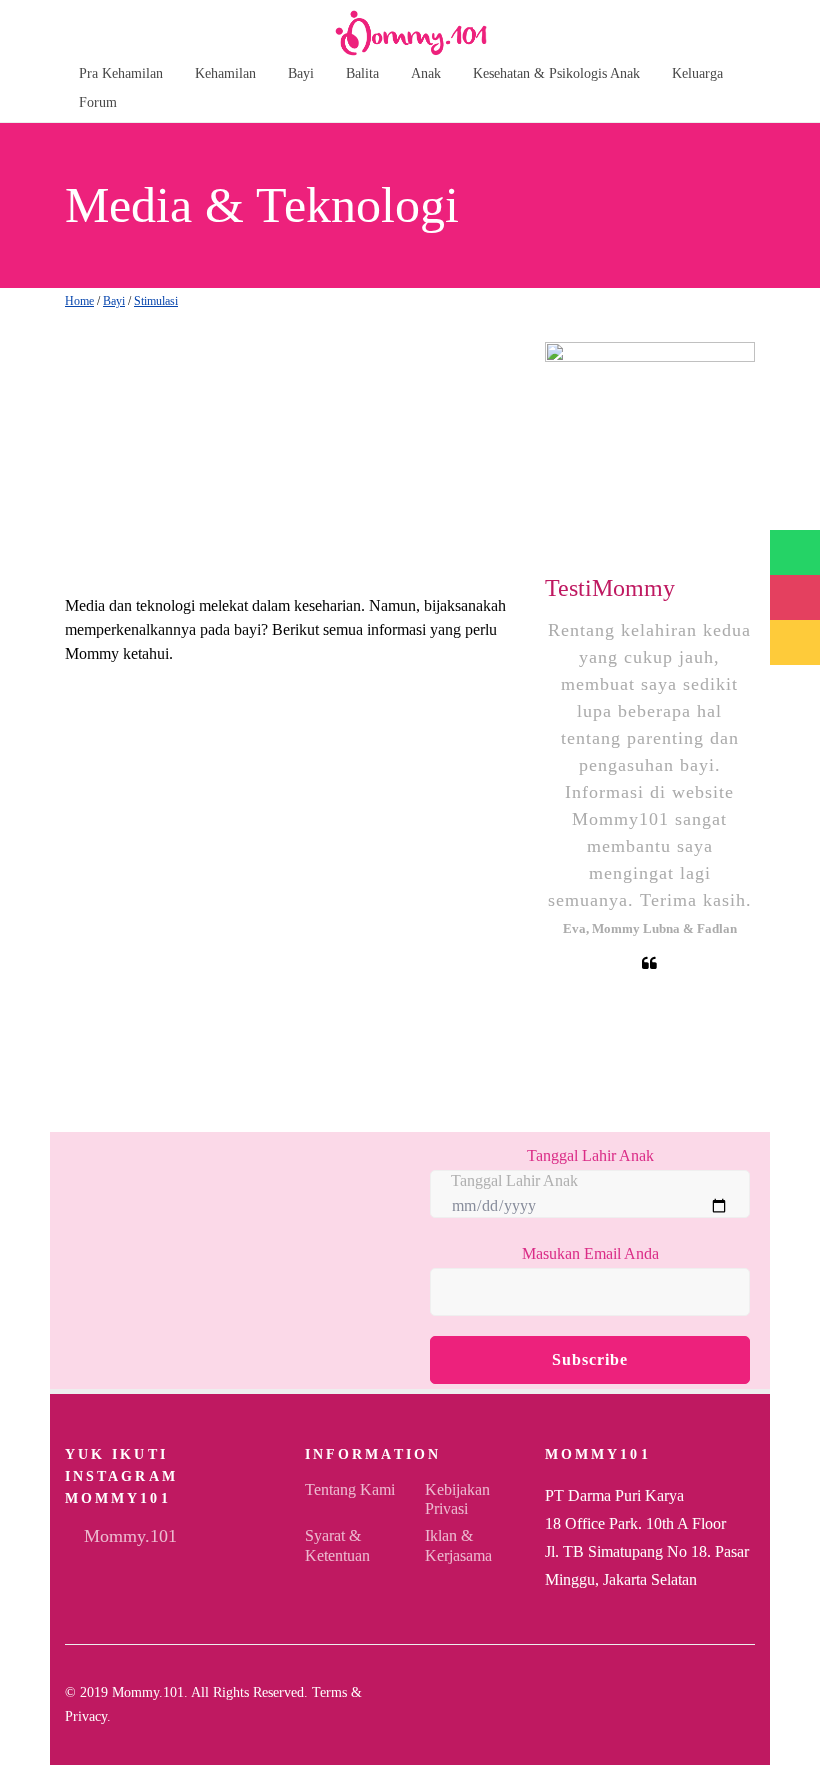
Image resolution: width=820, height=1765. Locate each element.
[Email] (685, 1705)
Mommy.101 (128, 1536)
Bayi (114, 301)
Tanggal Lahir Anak (590, 1155)
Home (79, 301)
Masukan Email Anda (590, 1253)
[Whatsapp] (749, 1705)
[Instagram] (717, 1705)
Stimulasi (156, 301)
